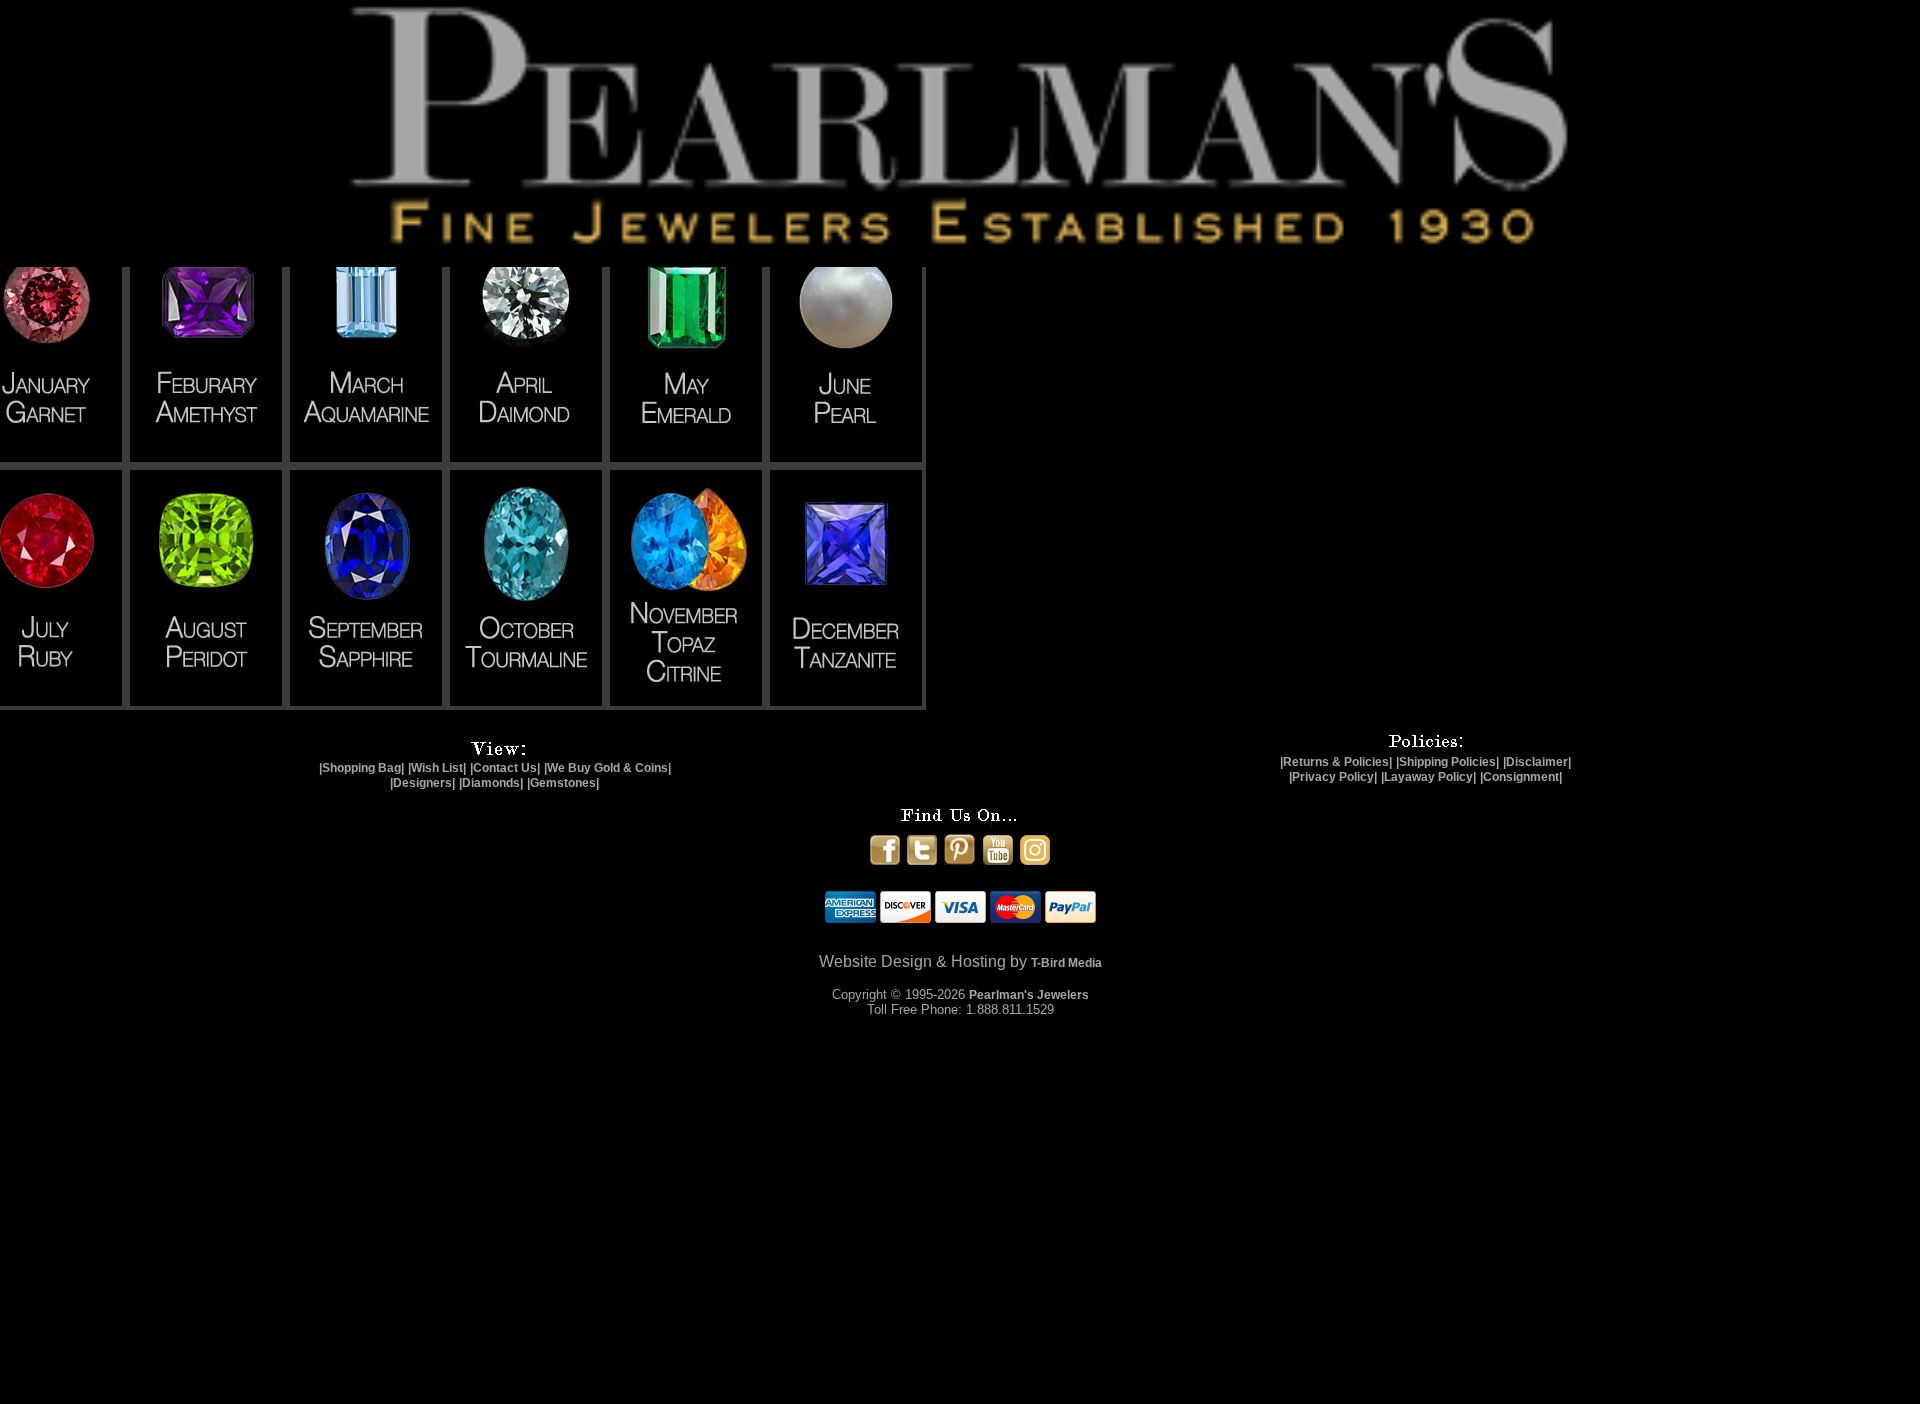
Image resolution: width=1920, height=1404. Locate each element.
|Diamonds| (491, 783)
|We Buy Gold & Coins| (607, 768)
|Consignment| (1521, 777)
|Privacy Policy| (1333, 777)
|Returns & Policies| (1336, 762)
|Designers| (422, 783)
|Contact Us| (505, 768)
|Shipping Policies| (1447, 762)
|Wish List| (437, 768)
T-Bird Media (1066, 963)
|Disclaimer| (1537, 762)
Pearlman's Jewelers (1029, 995)
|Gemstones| (563, 783)
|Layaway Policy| (1428, 777)
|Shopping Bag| (361, 768)
